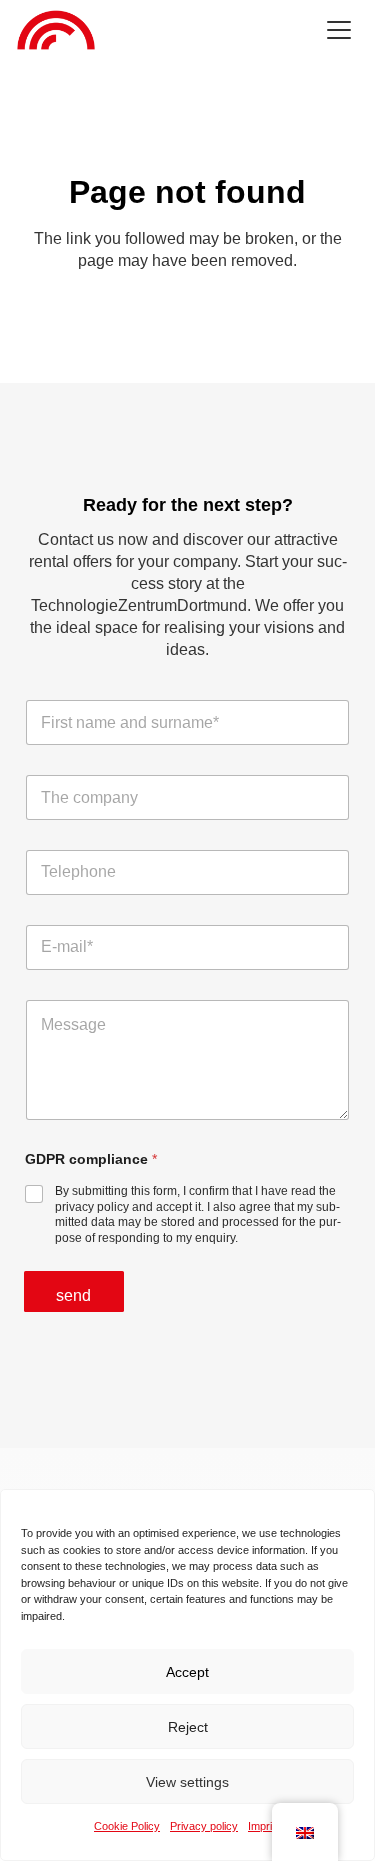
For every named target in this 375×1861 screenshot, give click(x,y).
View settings (187, 1782)
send (74, 1295)
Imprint (264, 1826)
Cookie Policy (127, 1826)
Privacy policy (204, 1826)
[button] (339, 30)
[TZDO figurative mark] (56, 30)
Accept (187, 1672)
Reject (188, 1727)
